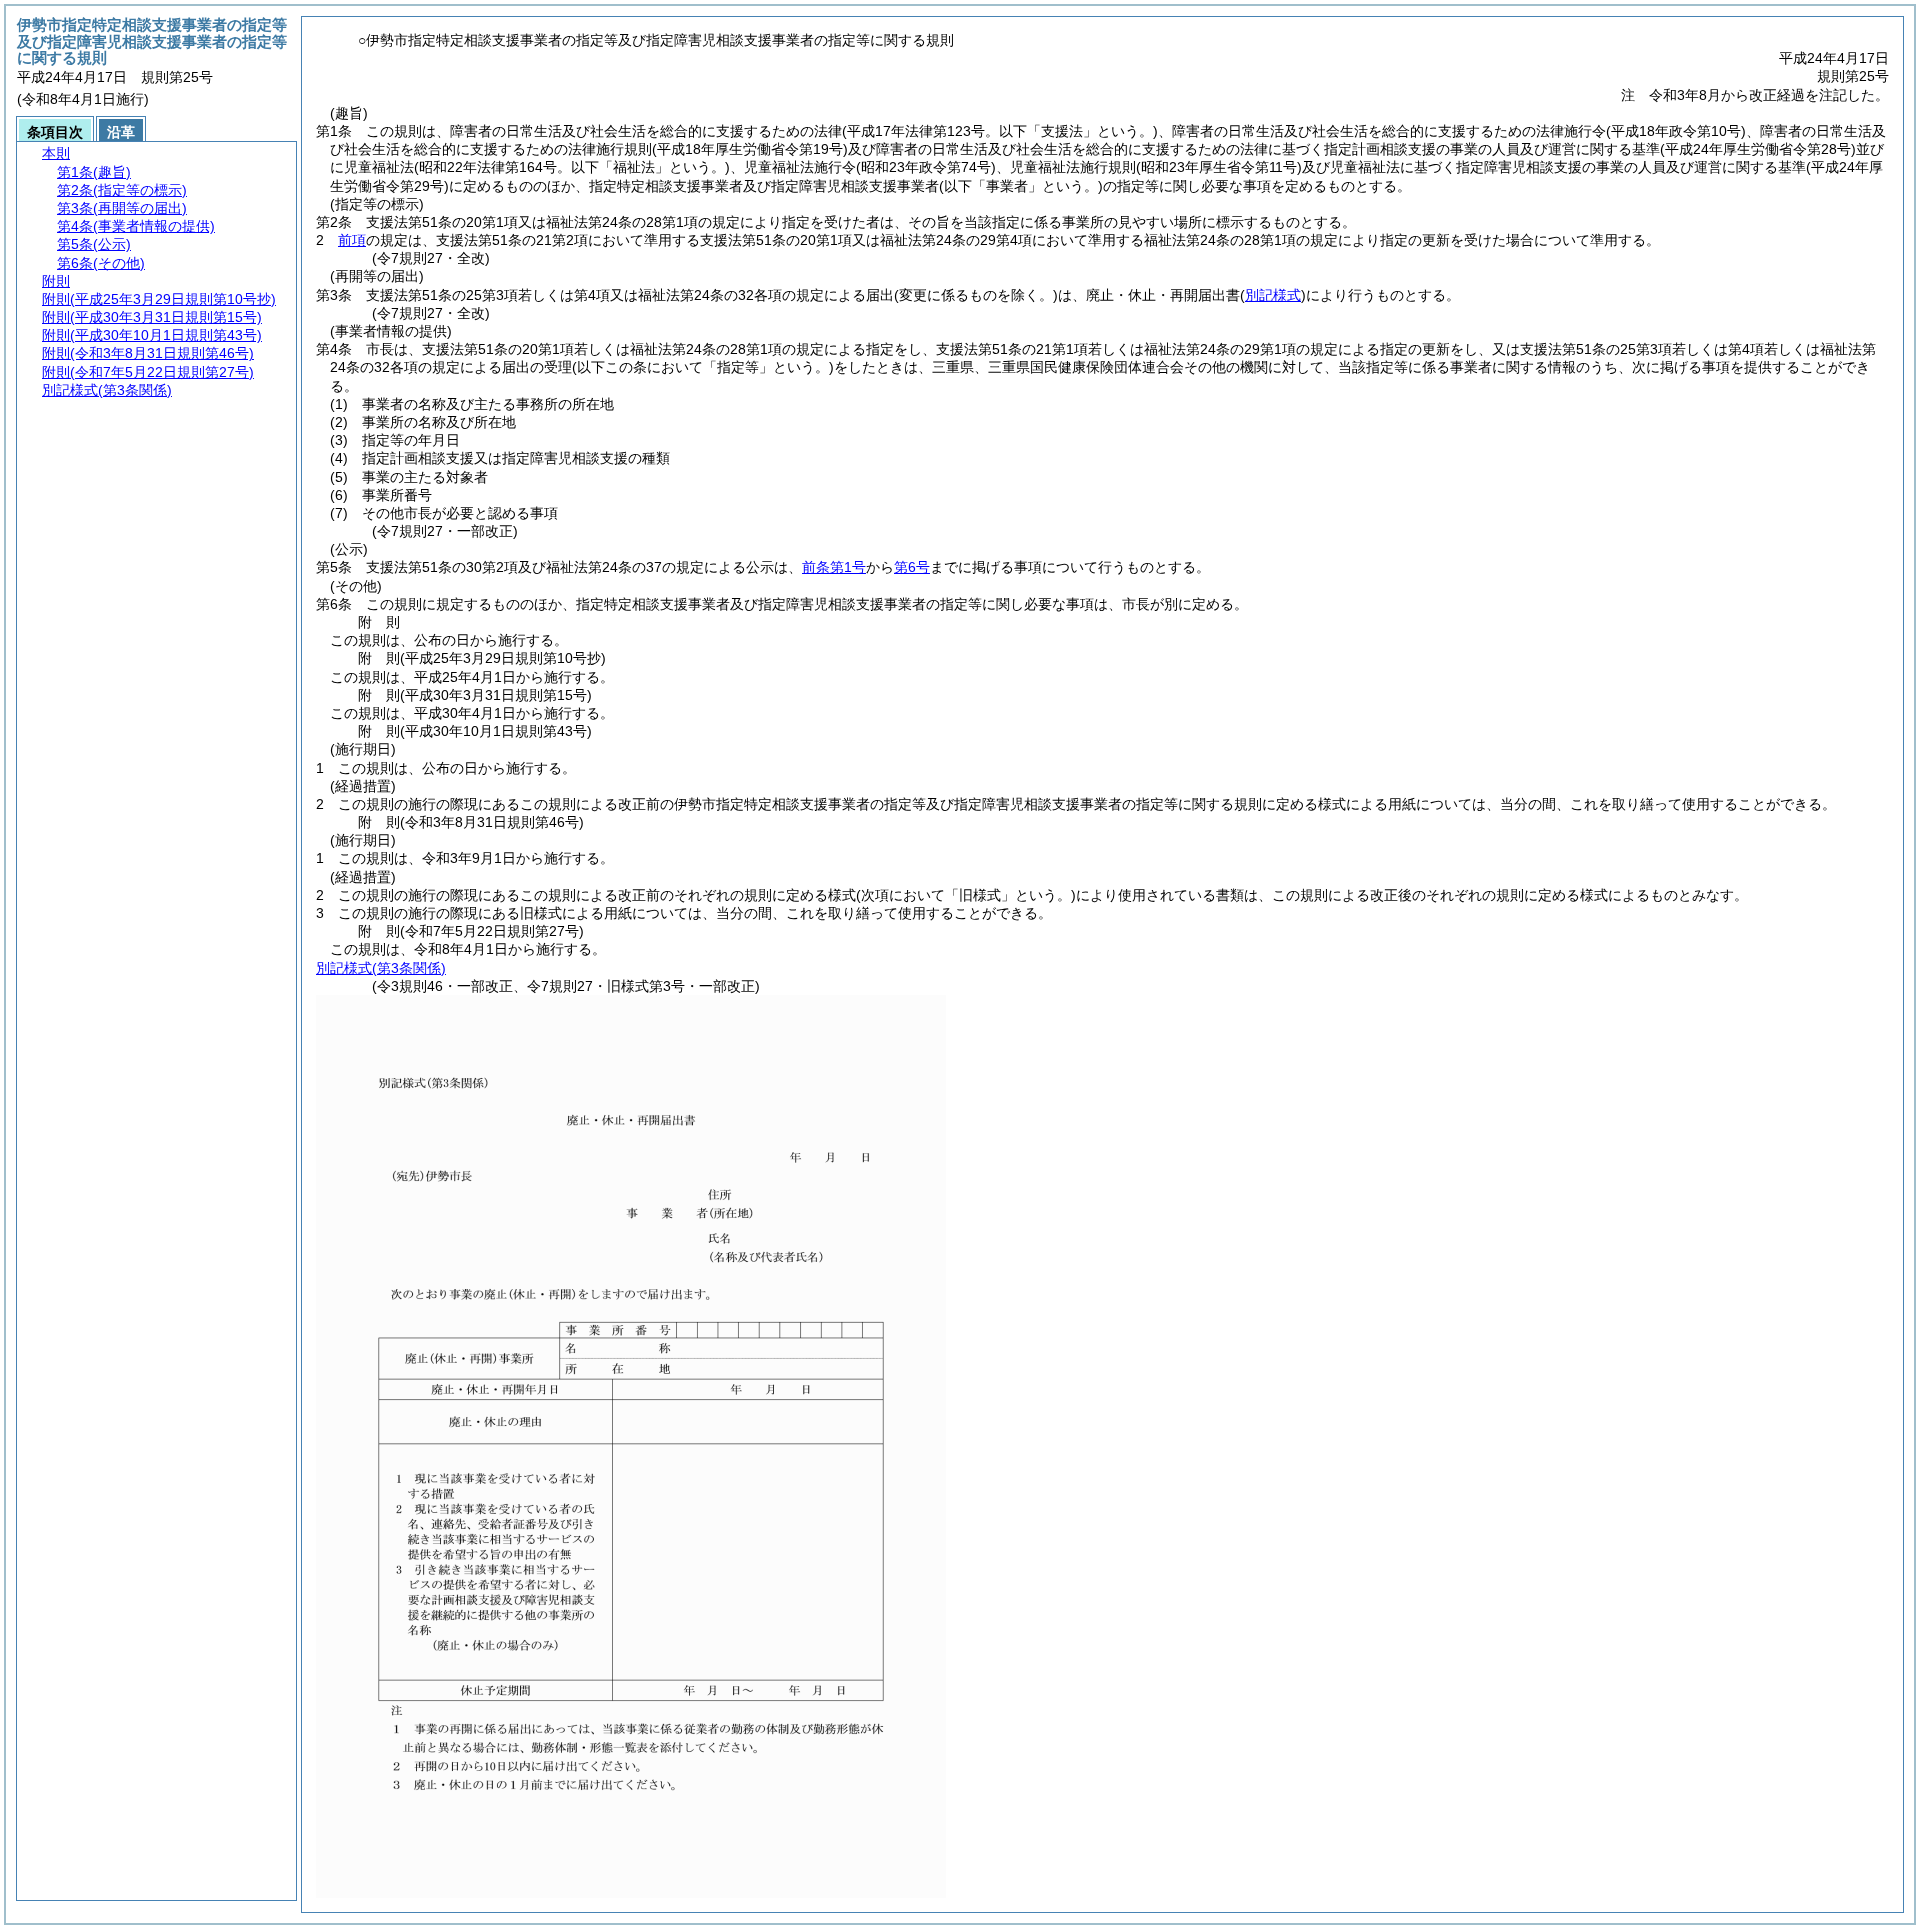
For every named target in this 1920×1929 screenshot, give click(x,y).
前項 (352, 240)
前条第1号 (834, 567)
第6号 (912, 567)
